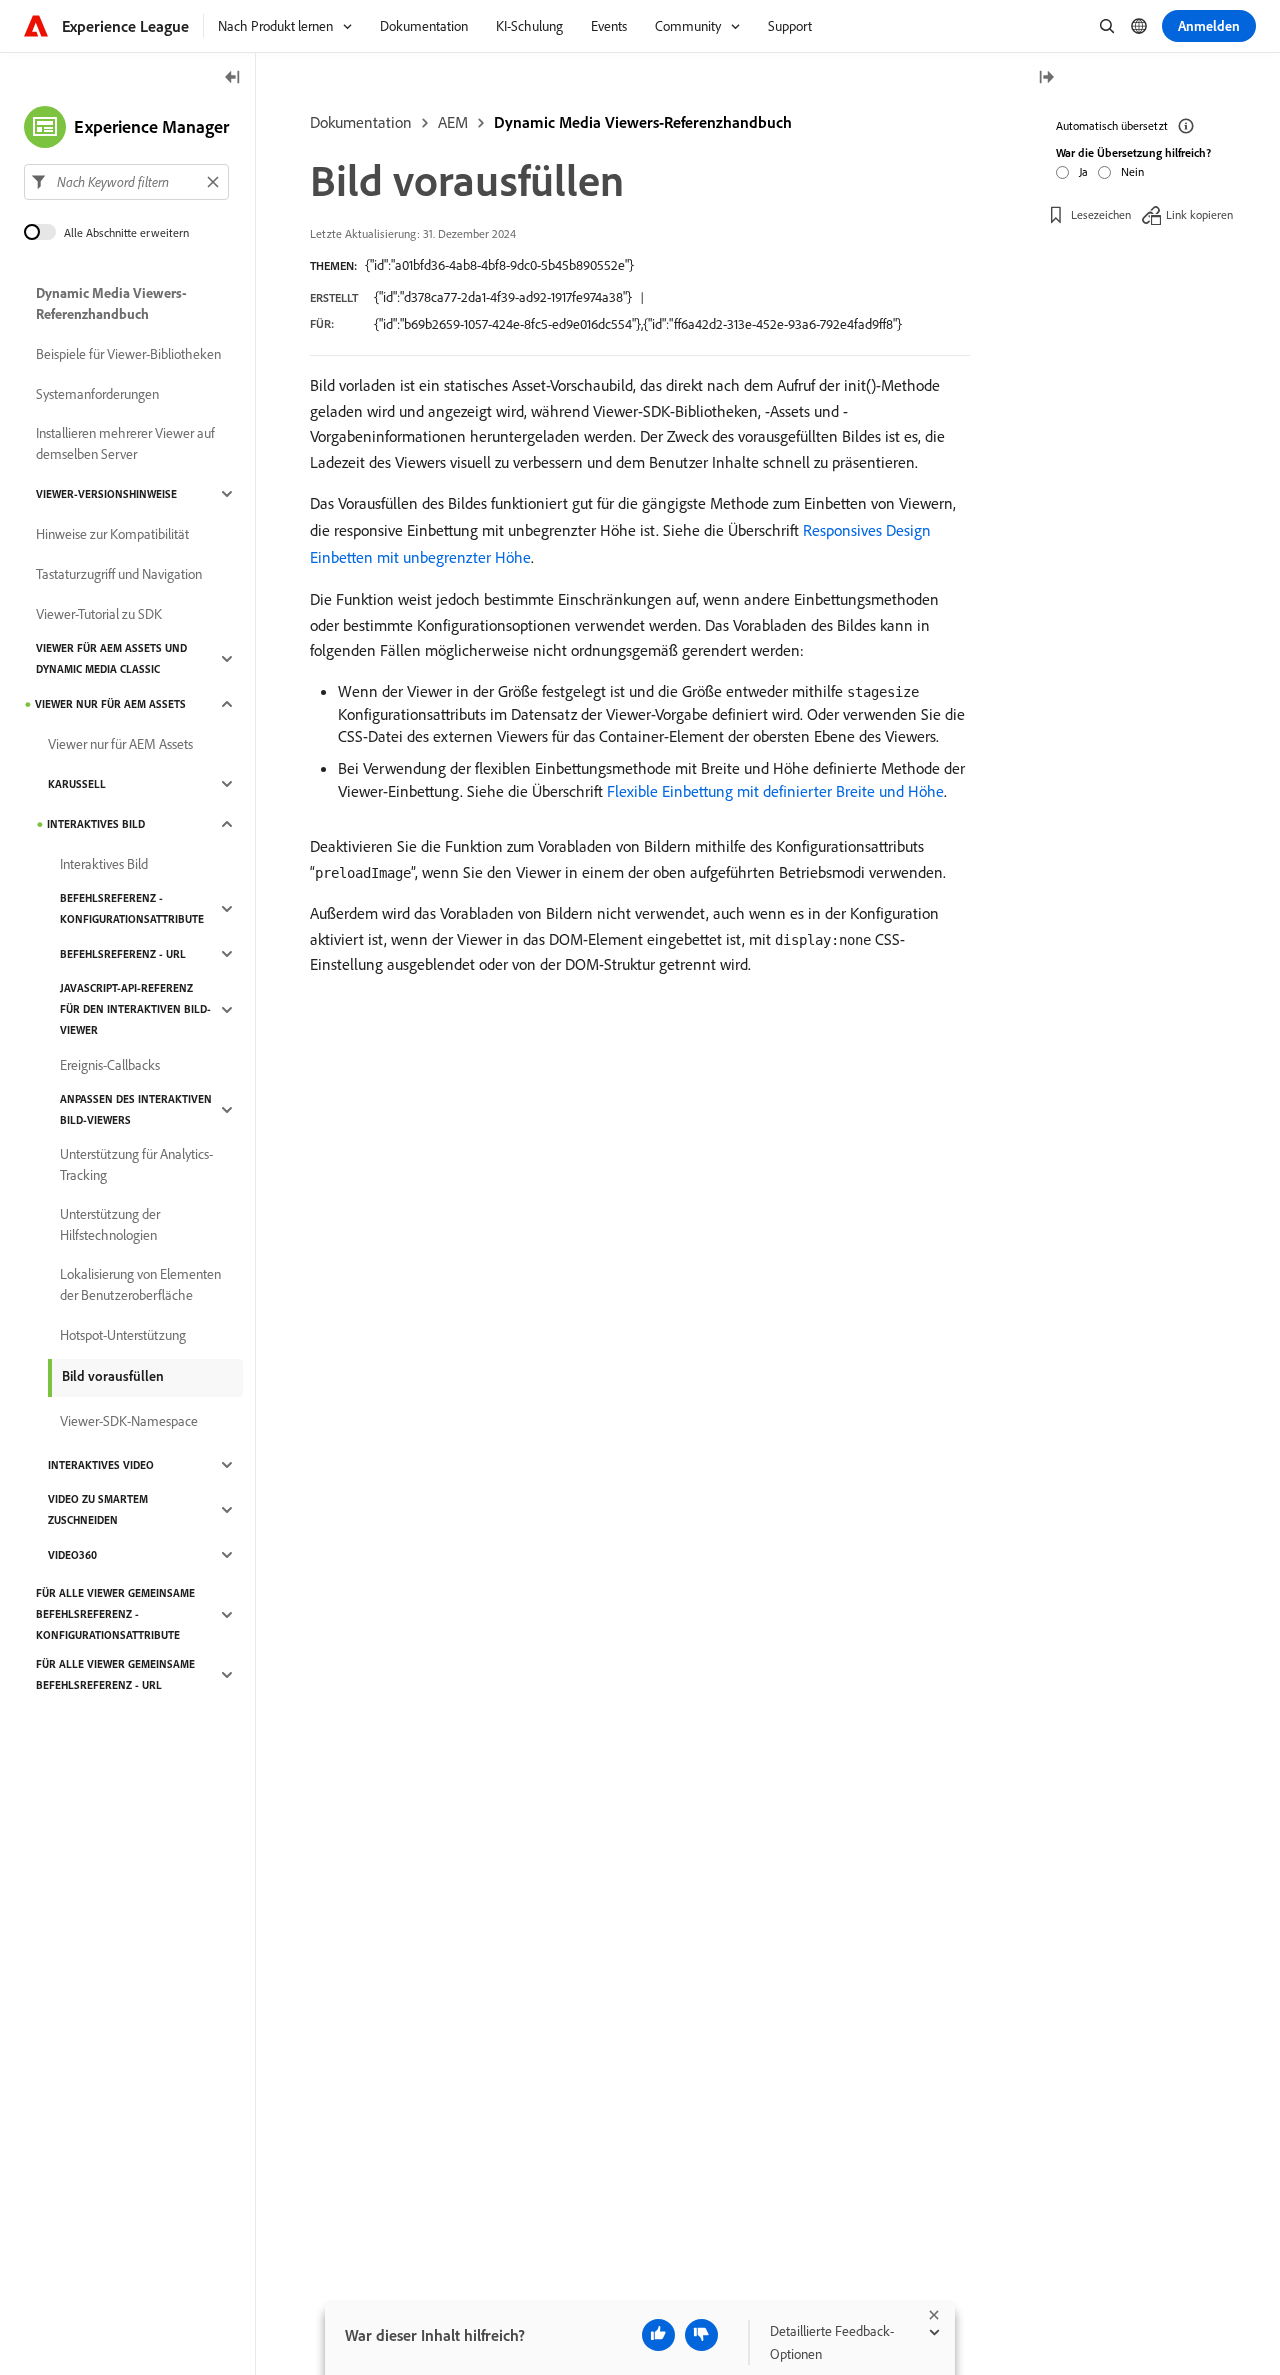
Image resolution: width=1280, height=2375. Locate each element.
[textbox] (126, 182)
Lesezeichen (1101, 214)
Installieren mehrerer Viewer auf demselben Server (125, 443)
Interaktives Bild (96, 824)
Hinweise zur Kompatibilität (112, 534)
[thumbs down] (701, 2335)
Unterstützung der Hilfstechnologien (110, 1224)
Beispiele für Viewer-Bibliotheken (128, 354)
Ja (1083, 171)
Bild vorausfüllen (113, 1376)
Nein (1132, 171)
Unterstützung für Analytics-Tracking (136, 1164)
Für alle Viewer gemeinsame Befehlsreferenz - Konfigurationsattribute (115, 1614)
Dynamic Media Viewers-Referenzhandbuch (643, 122)
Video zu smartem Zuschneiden (98, 1509)
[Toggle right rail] (1046, 78)
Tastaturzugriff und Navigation (119, 574)
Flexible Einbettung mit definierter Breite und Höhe (775, 791)
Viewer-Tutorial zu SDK (99, 614)
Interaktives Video (101, 1465)
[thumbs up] (658, 2335)
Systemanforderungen (97, 394)
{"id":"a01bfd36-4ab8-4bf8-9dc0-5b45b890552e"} (499, 265)
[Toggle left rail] (233, 78)
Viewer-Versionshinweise (106, 494)
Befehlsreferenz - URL (123, 954)
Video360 (72, 1555)
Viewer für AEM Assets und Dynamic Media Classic (111, 658)
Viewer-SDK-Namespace (129, 1421)
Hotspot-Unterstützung (123, 1335)
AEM (453, 122)
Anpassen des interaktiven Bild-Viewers (136, 1109)
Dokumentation (361, 122)
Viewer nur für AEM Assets (110, 704)
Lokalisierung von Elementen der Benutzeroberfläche (140, 1284)
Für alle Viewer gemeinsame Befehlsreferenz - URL (115, 1674)
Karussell (77, 784)
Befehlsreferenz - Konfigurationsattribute (132, 908)
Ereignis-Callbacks (110, 1065)
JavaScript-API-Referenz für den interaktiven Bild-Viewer (135, 1009)
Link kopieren (1199, 214)
